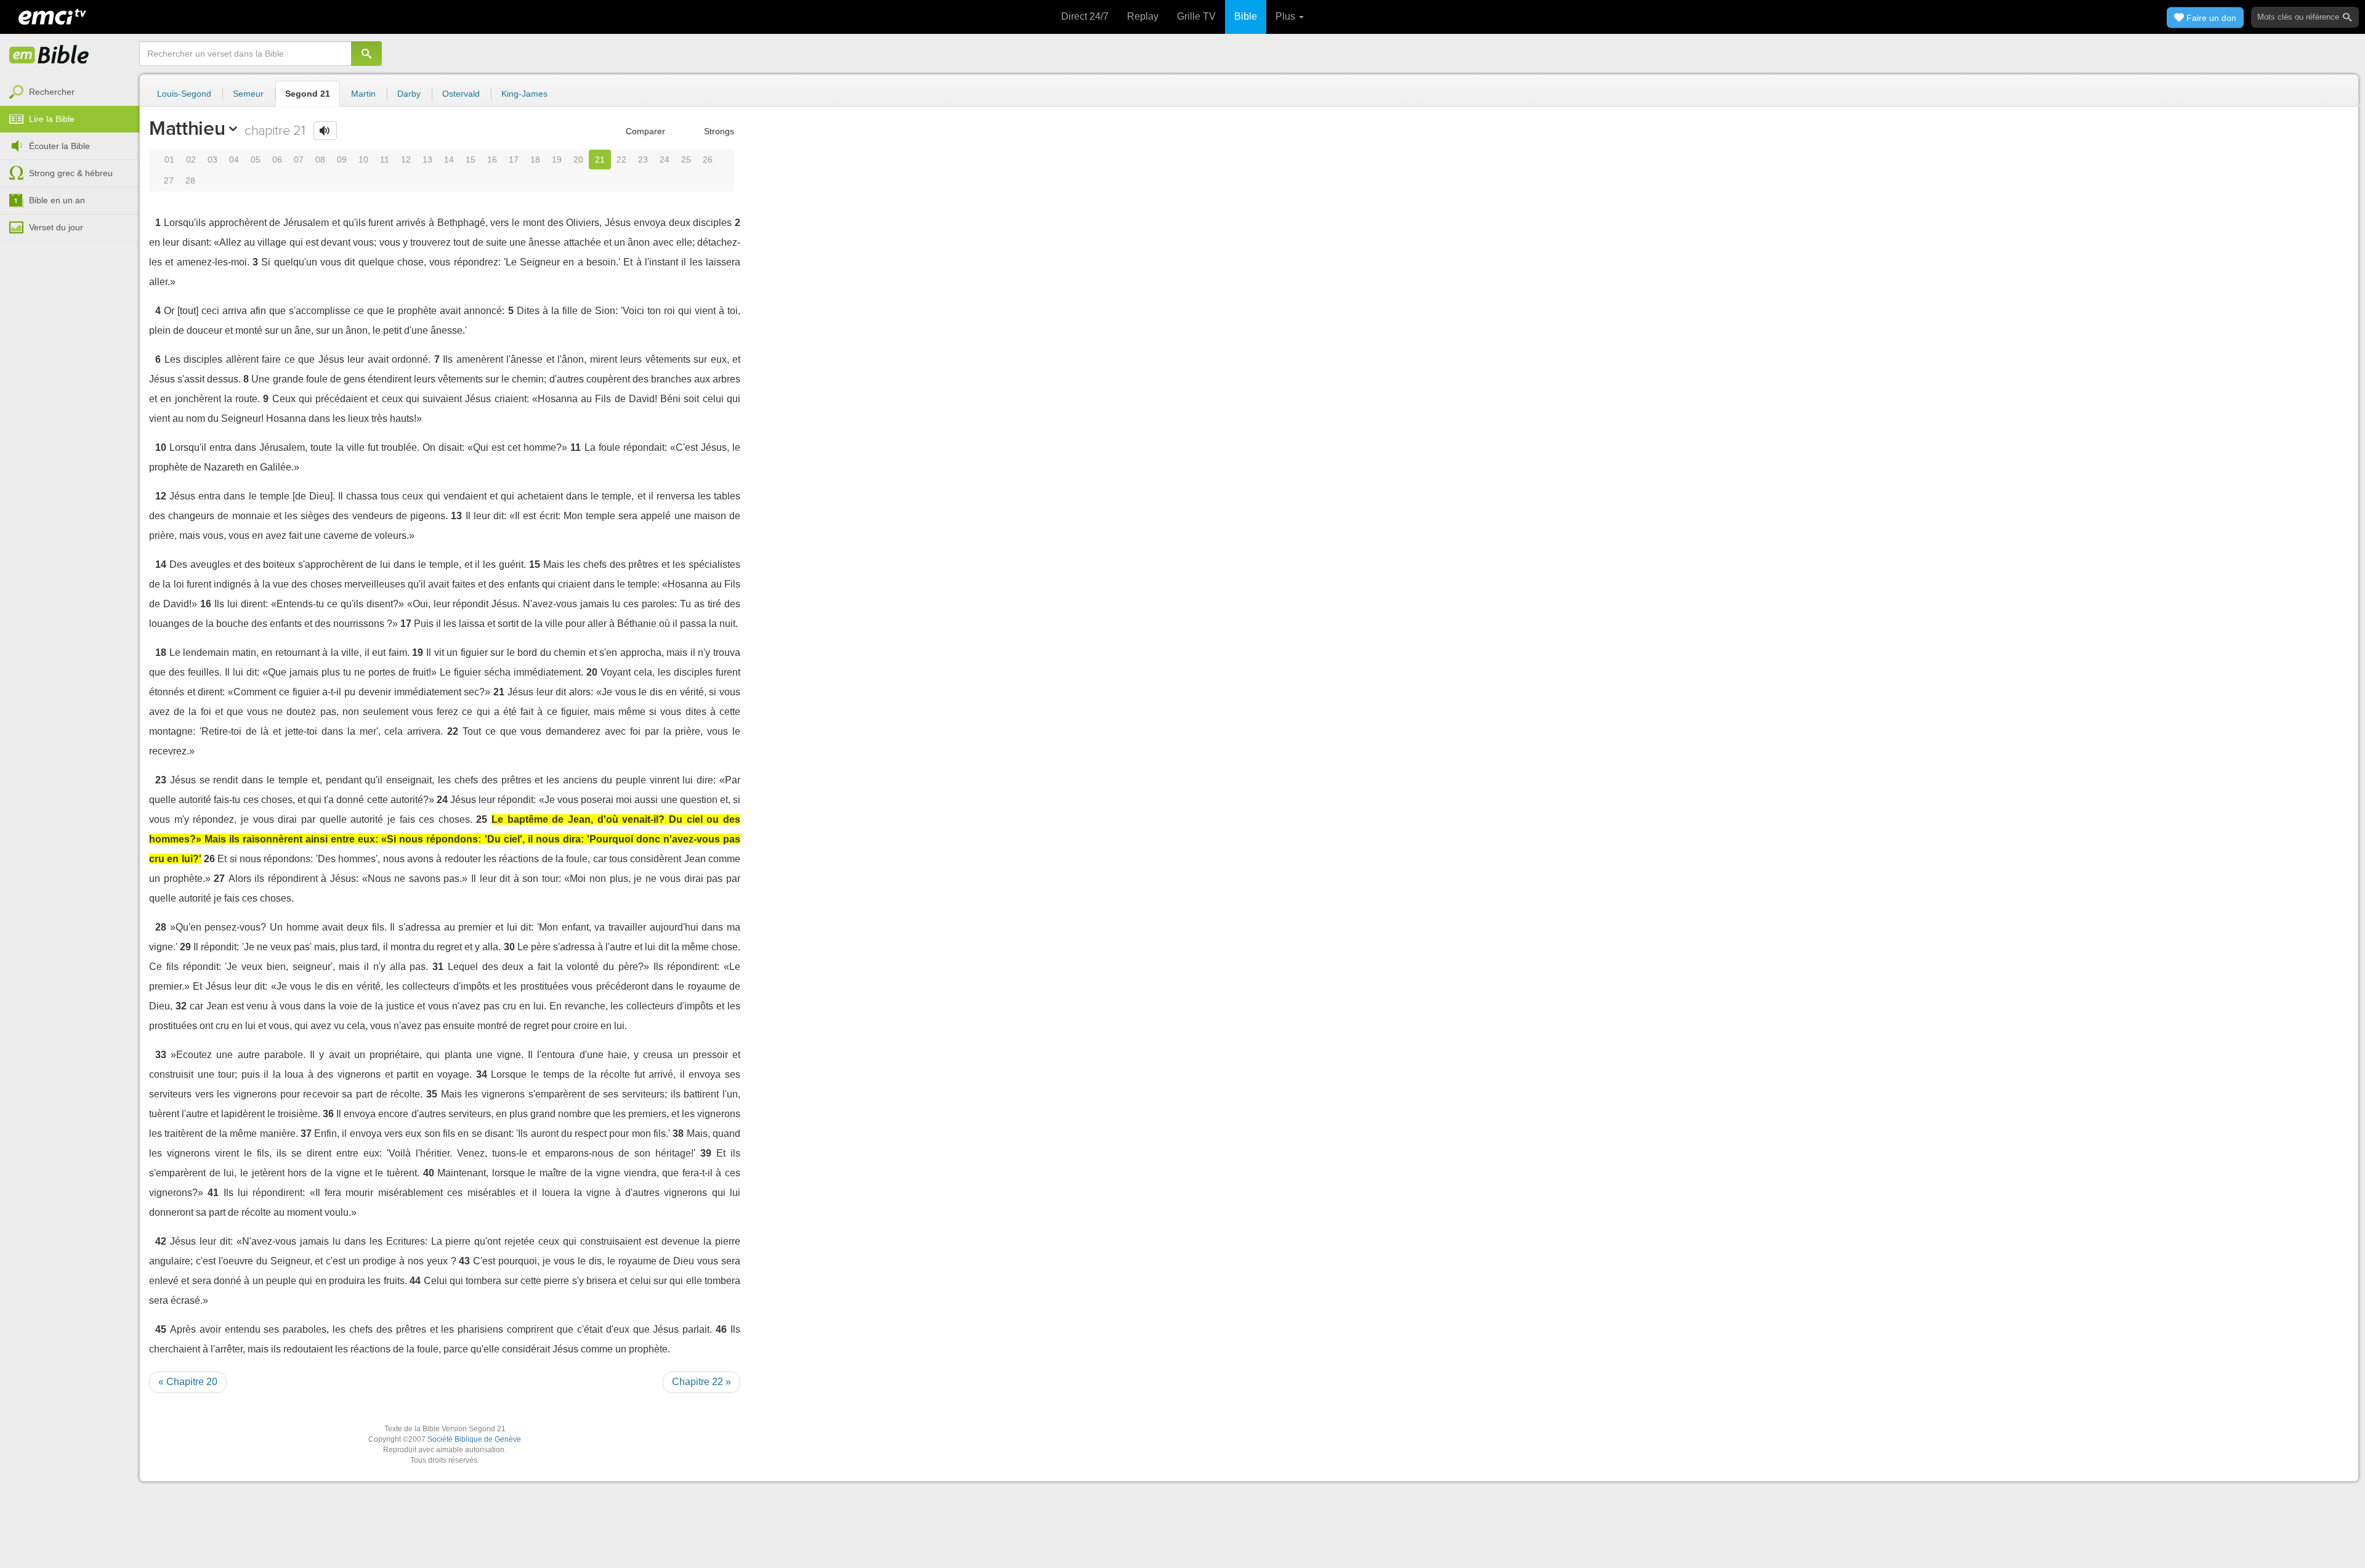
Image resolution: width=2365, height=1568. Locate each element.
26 (708, 160)
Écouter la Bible (59, 146)
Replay (1143, 16)
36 (328, 1114)
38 (678, 1134)
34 (482, 1074)
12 (406, 160)
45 (161, 1329)
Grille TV (1196, 16)
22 (621, 160)
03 (212, 160)
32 (181, 1006)
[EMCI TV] (52, 15)
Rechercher (52, 92)
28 (190, 180)
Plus (1287, 16)
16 (492, 160)
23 (643, 160)
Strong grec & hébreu (71, 173)
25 (686, 160)
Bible (1246, 16)
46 (721, 1329)
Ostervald (461, 94)
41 (213, 1193)
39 (706, 1153)
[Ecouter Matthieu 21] (325, 131)
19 (557, 160)
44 (415, 1281)
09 (342, 160)
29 (185, 947)
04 (234, 160)
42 (161, 1241)
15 (471, 160)
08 (320, 160)
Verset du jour (56, 227)
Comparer (644, 131)
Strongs (718, 131)
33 (161, 1055)
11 (385, 160)
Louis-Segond (184, 94)
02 (191, 160)
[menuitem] (70, 92)
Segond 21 (308, 94)
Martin (363, 94)
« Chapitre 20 (188, 1382)
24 (665, 160)
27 (169, 180)
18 (535, 160)
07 (299, 160)
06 (277, 160)
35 (432, 1094)
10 (363, 160)
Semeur (248, 94)
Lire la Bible (52, 119)
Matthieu (187, 128)
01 (169, 160)
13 (427, 160)
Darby (409, 94)
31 (438, 967)
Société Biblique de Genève (474, 1439)
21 (600, 160)
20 (578, 160)
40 (429, 1173)
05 (256, 160)
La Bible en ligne (49, 55)
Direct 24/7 (1085, 16)
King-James (524, 94)
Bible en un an (57, 200)
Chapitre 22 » (701, 1382)
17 (514, 160)
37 (306, 1134)
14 (449, 160)
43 (464, 1261)
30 (509, 947)
